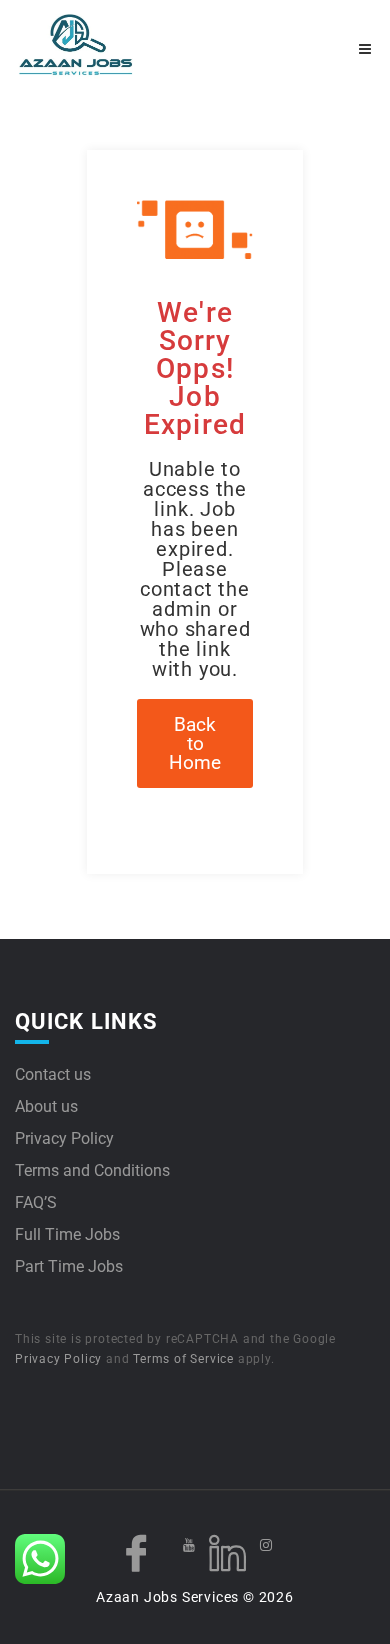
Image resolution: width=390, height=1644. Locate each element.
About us (46, 1106)
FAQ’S (36, 1202)
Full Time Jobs (67, 1234)
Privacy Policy (64, 1138)
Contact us (53, 1074)
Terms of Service (183, 1359)
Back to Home (195, 743)
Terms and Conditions (92, 1170)
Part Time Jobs (69, 1266)
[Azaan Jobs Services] (105, 45)
